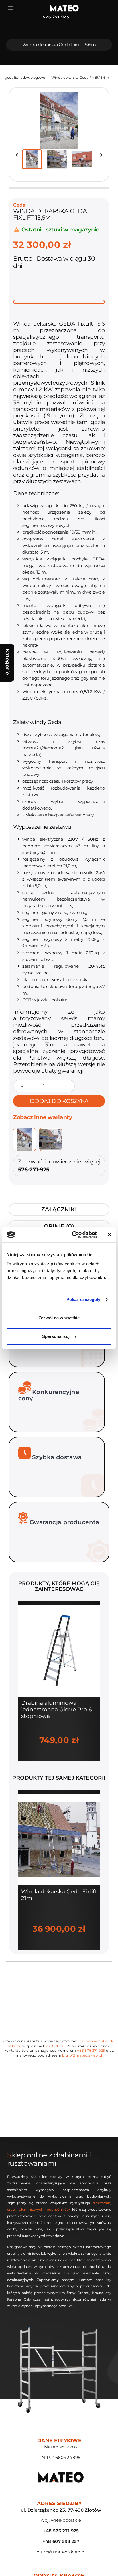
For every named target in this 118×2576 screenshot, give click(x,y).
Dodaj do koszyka (59, 1101)
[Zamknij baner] (109, 1235)
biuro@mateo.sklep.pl (82, 2055)
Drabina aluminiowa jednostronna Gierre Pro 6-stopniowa (58, 1709)
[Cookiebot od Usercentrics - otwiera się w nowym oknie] (73, 1235)
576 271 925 (54, 17)
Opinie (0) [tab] (59, 1226)
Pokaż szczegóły (83, 1299)
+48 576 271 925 (91, 2050)
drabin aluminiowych (25, 2209)
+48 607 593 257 (61, 2541)
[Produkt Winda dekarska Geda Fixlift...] (59, 1839)
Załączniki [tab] (59, 1209)
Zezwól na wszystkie (59, 1318)
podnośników (58, 2209)
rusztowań (101, 2203)
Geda (19, 205)
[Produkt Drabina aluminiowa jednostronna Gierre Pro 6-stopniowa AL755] (59, 1650)
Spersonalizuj (56, 1336)
